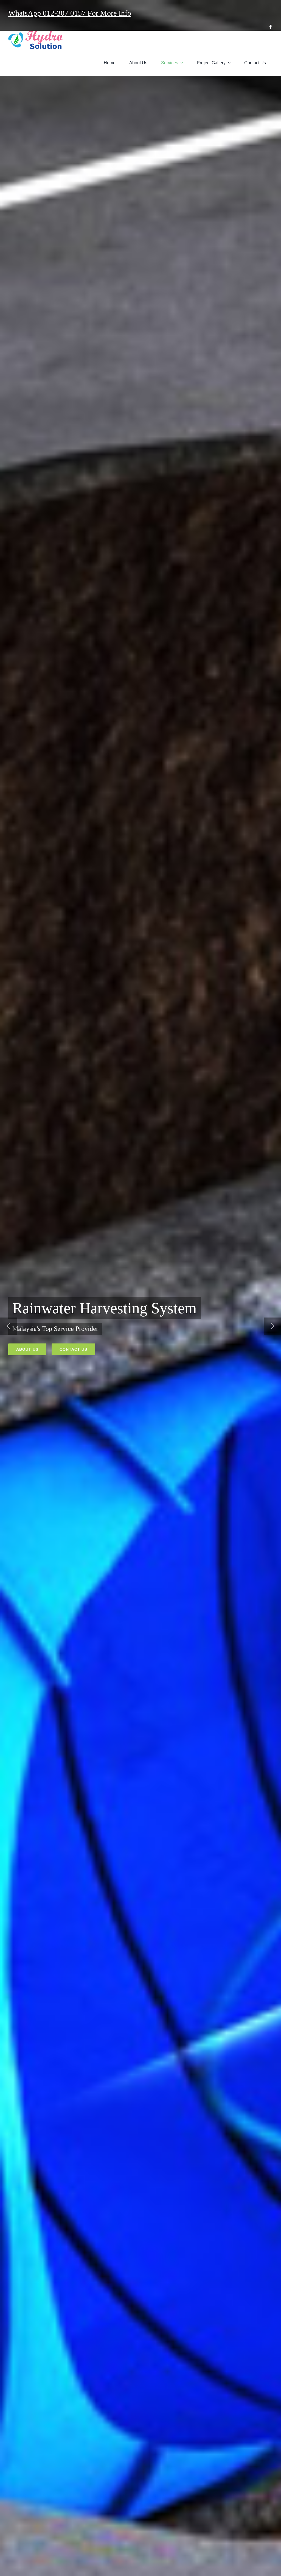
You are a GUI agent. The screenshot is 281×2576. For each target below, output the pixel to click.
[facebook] (271, 27)
